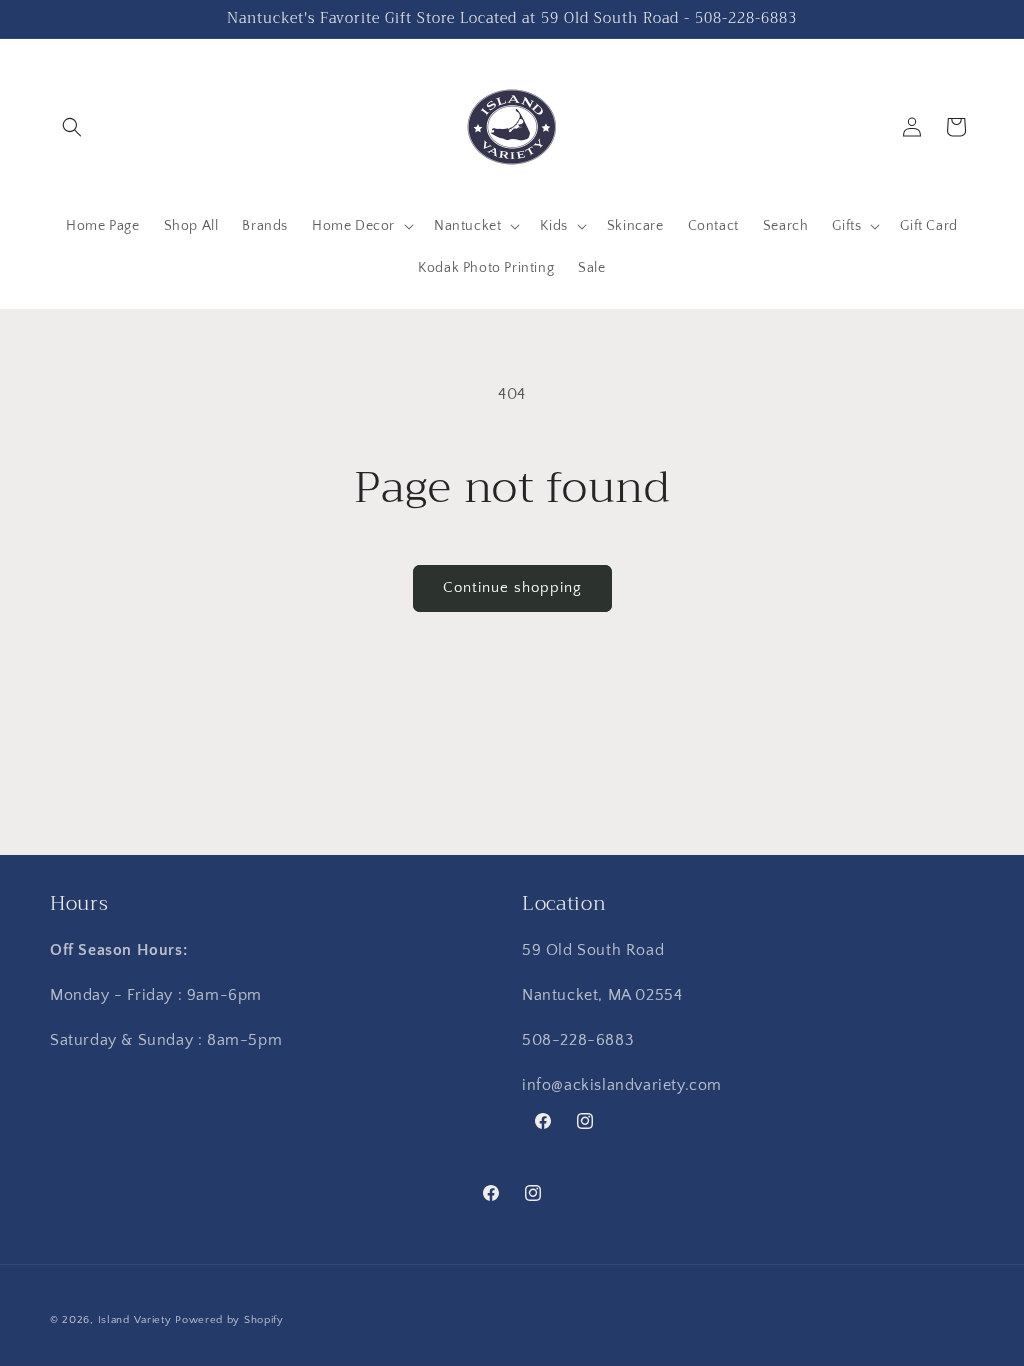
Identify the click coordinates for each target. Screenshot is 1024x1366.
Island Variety (135, 1320)
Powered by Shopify (229, 1320)
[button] (72, 127)
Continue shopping (512, 587)
